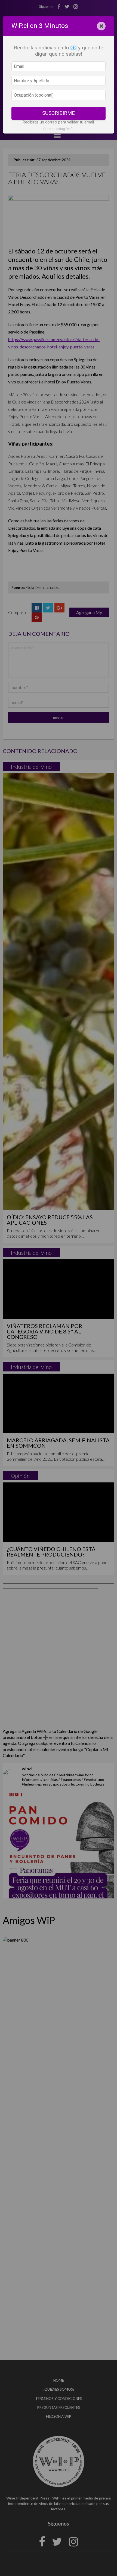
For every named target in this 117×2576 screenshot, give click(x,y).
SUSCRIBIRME (59, 113)
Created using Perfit (59, 129)
